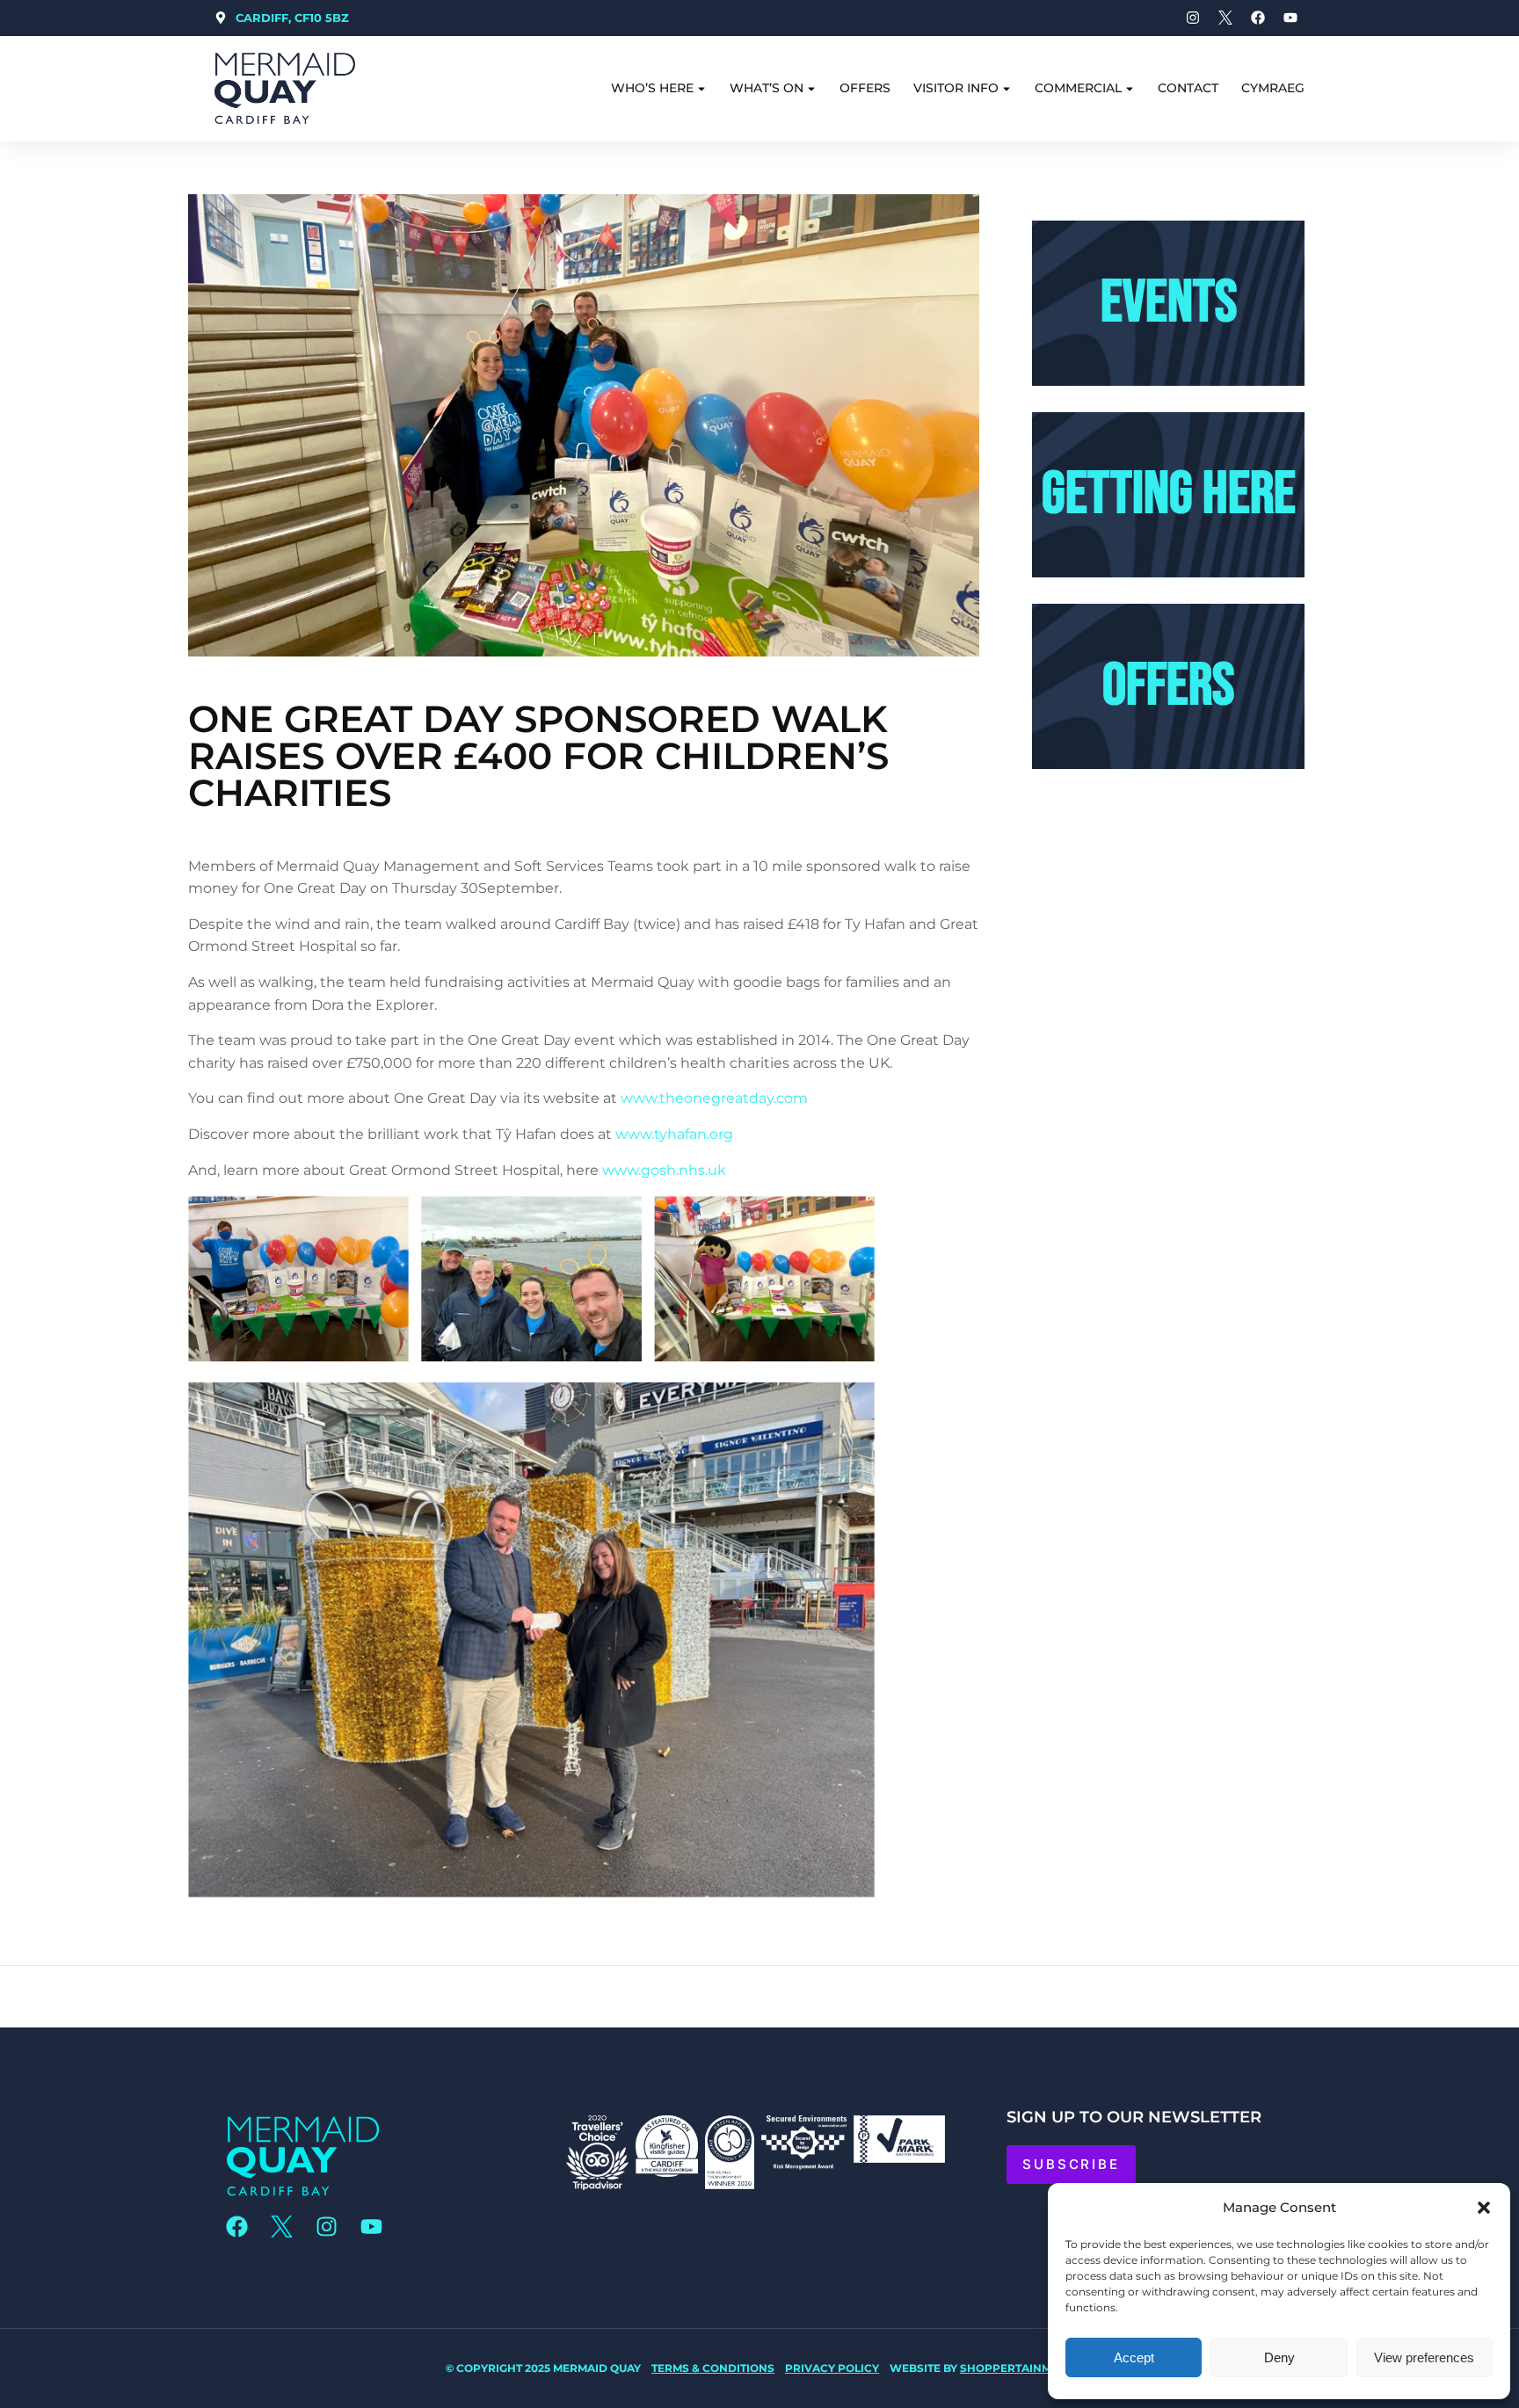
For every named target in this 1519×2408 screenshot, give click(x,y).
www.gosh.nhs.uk (664, 1170)
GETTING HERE (1169, 494)
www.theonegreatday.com (714, 1098)
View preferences (1424, 2357)
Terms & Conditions (713, 2368)
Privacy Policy (832, 2368)
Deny (1279, 2357)
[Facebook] (236, 2227)
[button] (1484, 2208)
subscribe (1071, 2164)
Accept (1134, 2357)
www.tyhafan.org (674, 1134)
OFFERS (1168, 686)
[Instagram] (326, 2227)
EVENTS (1169, 303)
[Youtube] (371, 2227)
